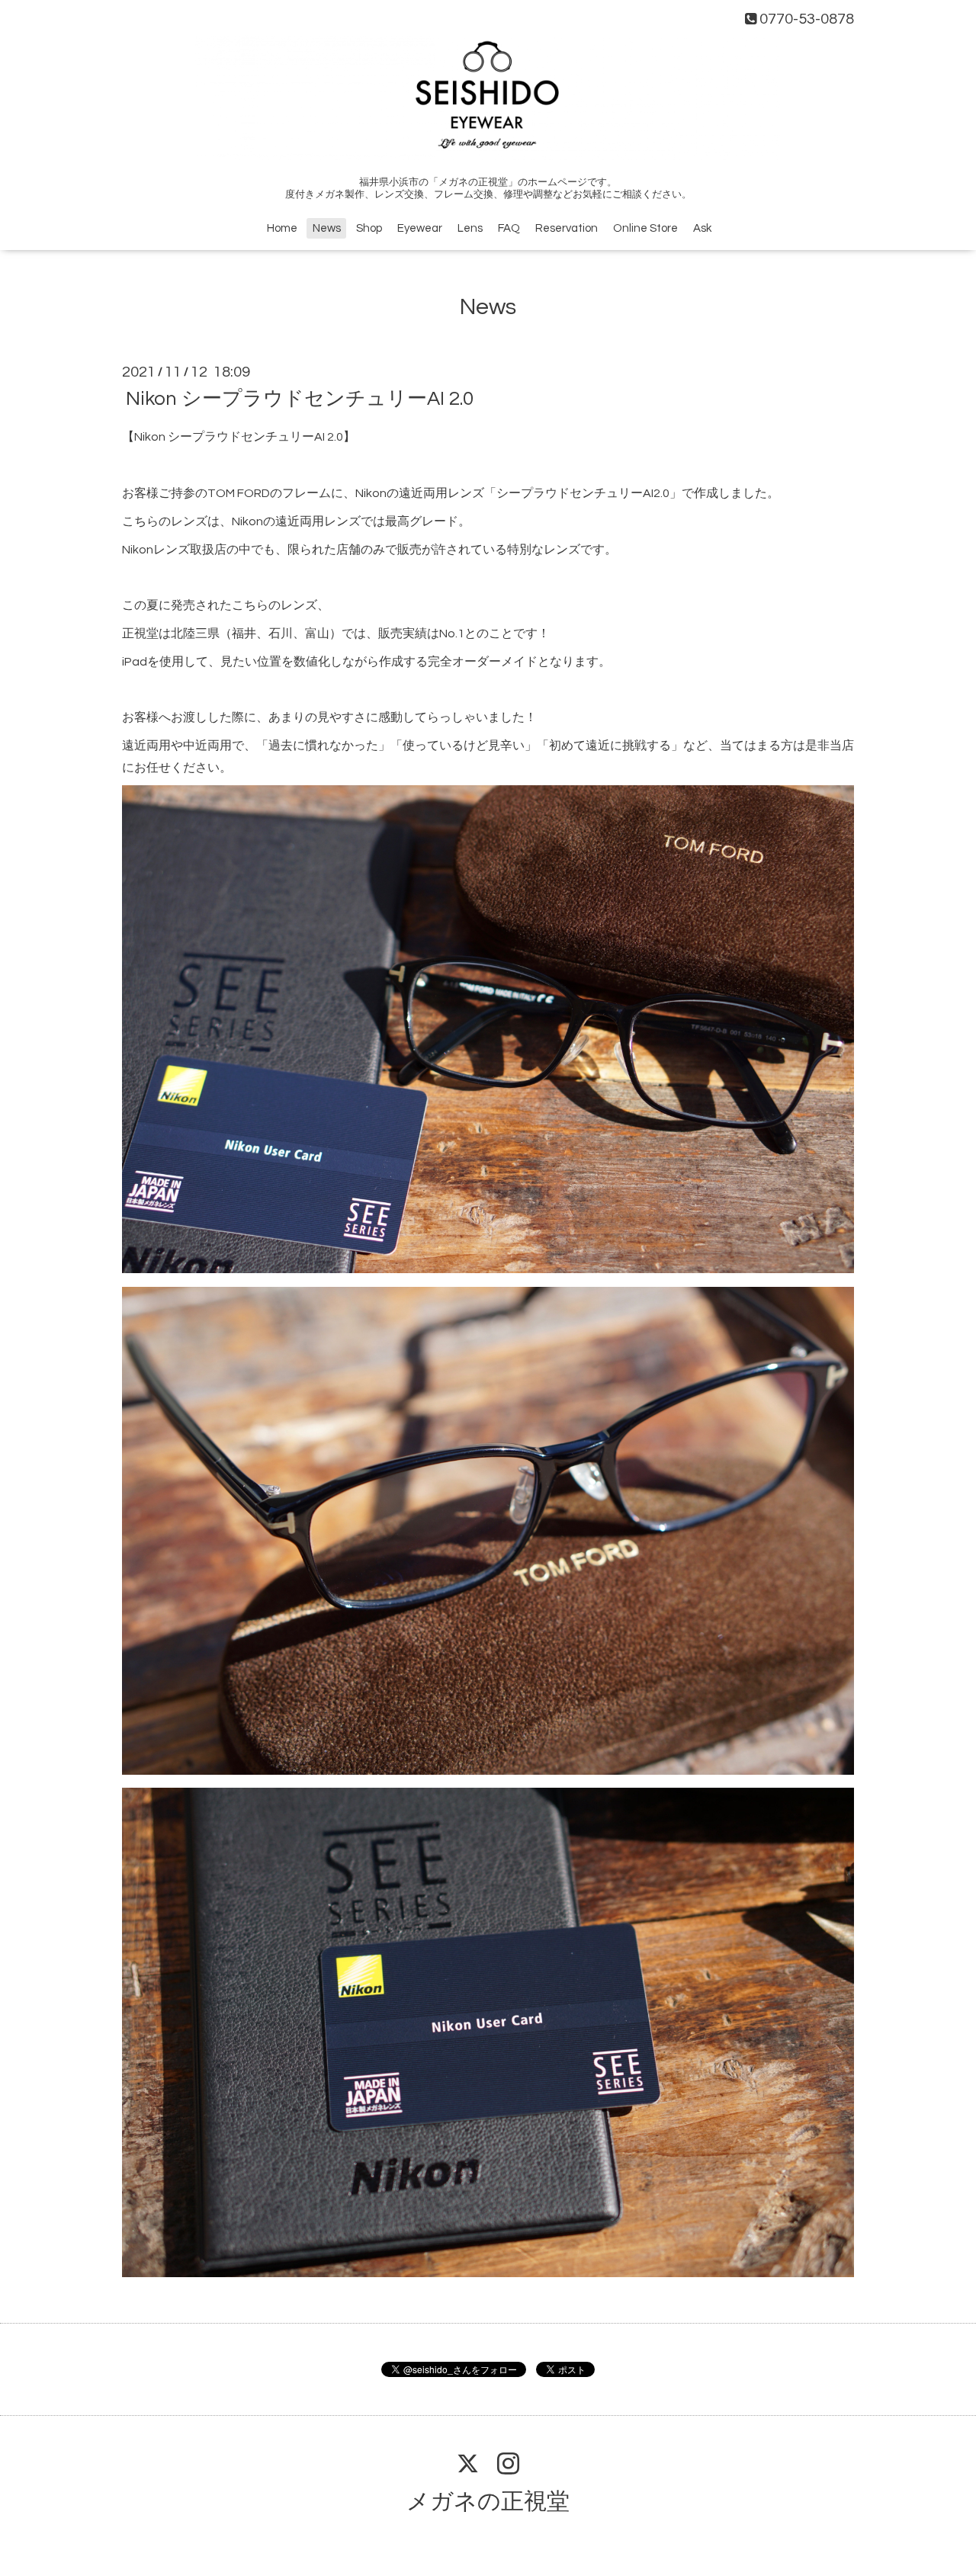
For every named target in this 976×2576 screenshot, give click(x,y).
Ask (702, 228)
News (327, 228)
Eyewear (420, 228)
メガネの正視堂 (488, 2502)
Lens (470, 228)
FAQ (509, 228)
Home (282, 228)
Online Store (645, 228)
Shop (369, 228)
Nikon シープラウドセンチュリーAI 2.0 (300, 399)
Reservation (567, 228)
